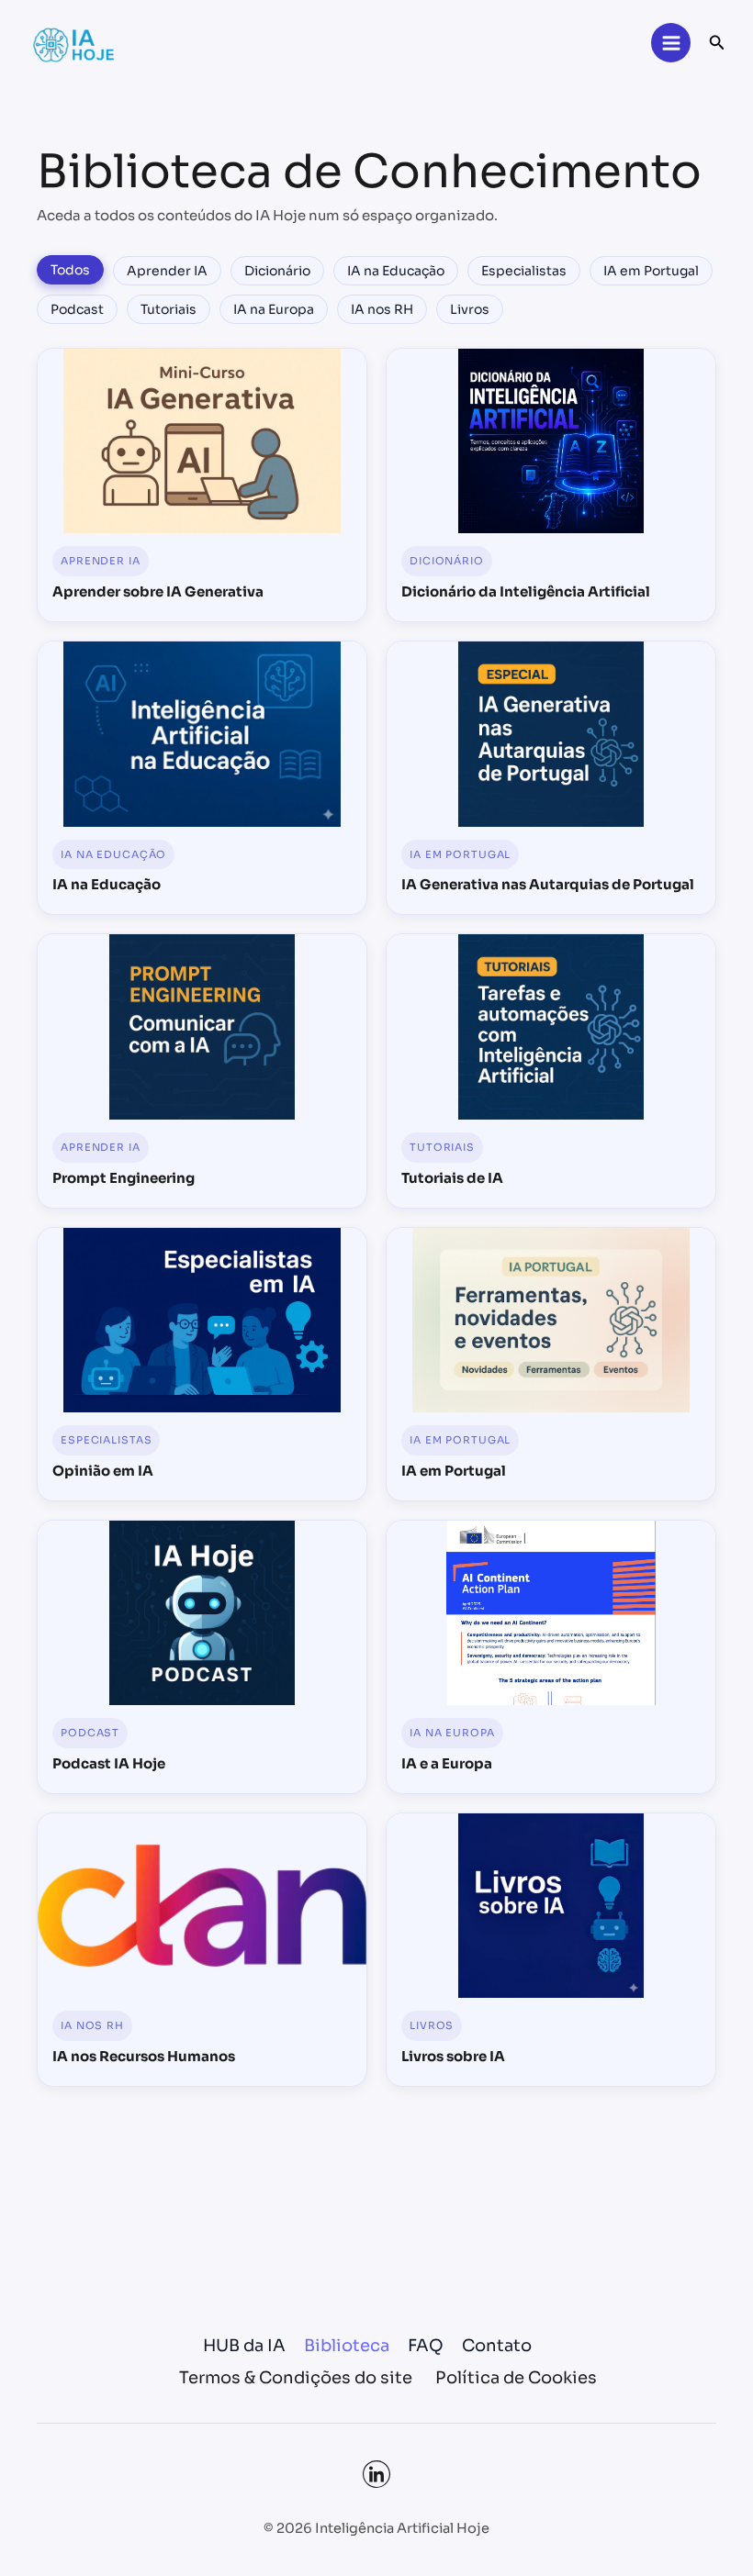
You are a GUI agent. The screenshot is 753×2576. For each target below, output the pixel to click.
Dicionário (277, 271)
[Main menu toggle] (670, 42)
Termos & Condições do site (296, 2378)
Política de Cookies (516, 2378)
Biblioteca (347, 2346)
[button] (717, 43)
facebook (376, 2474)
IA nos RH (382, 309)
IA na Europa (274, 309)
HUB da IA (244, 2346)
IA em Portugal (651, 271)
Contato (497, 2346)
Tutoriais (169, 309)
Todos (70, 270)
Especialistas (524, 271)
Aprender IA (167, 271)
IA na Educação (396, 271)
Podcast (77, 309)
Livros (470, 309)
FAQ (426, 2346)
